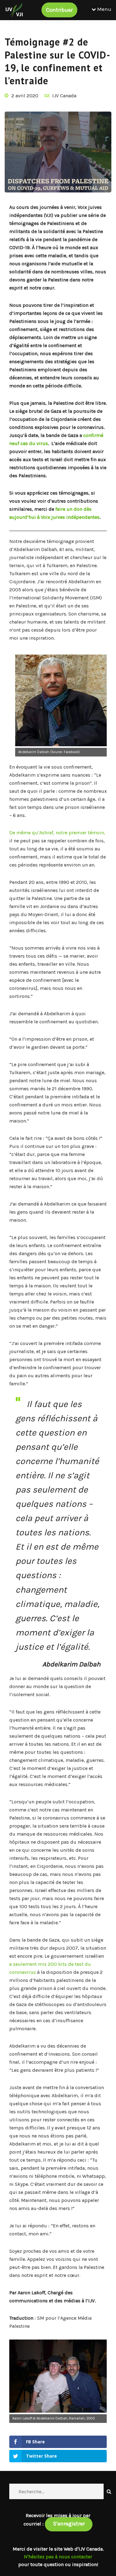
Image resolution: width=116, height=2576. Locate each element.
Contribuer (59, 10)
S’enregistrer (69, 2524)
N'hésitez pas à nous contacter (58, 2557)
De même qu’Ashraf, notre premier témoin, (57, 833)
